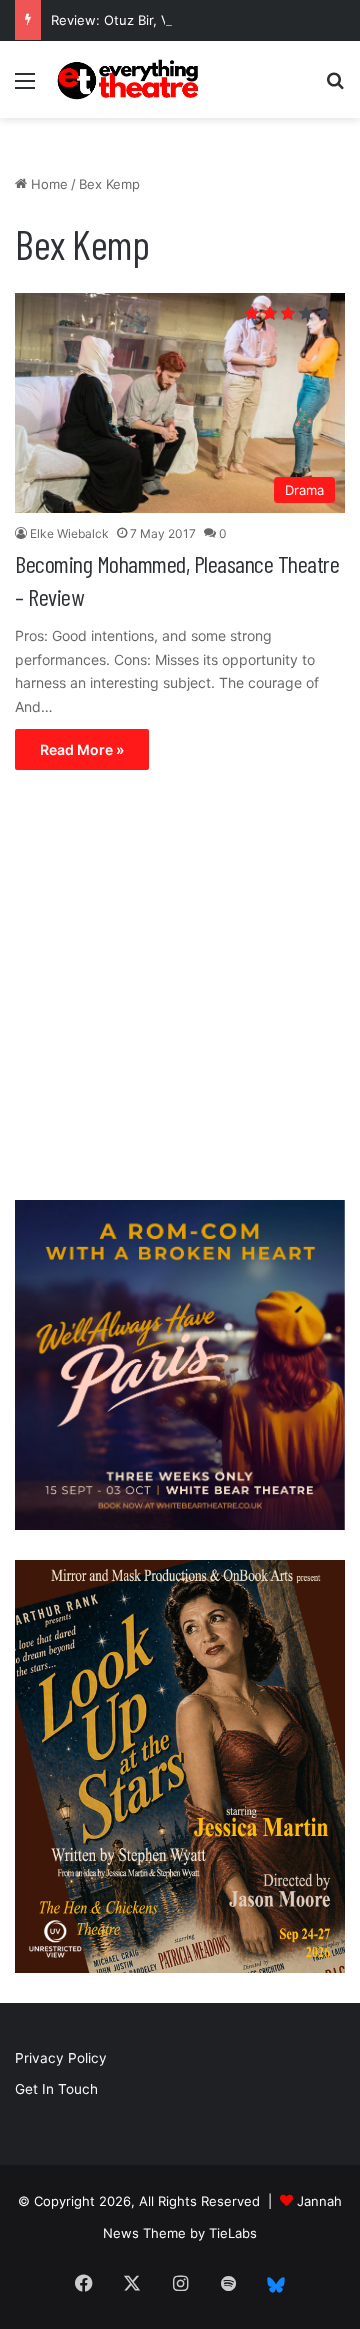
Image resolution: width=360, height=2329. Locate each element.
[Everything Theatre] (130, 79)
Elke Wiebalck (69, 533)
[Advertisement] (180, 990)
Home (47, 184)
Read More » (82, 749)
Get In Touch (56, 2089)
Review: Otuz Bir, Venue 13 (135, 20)
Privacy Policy (61, 2058)
